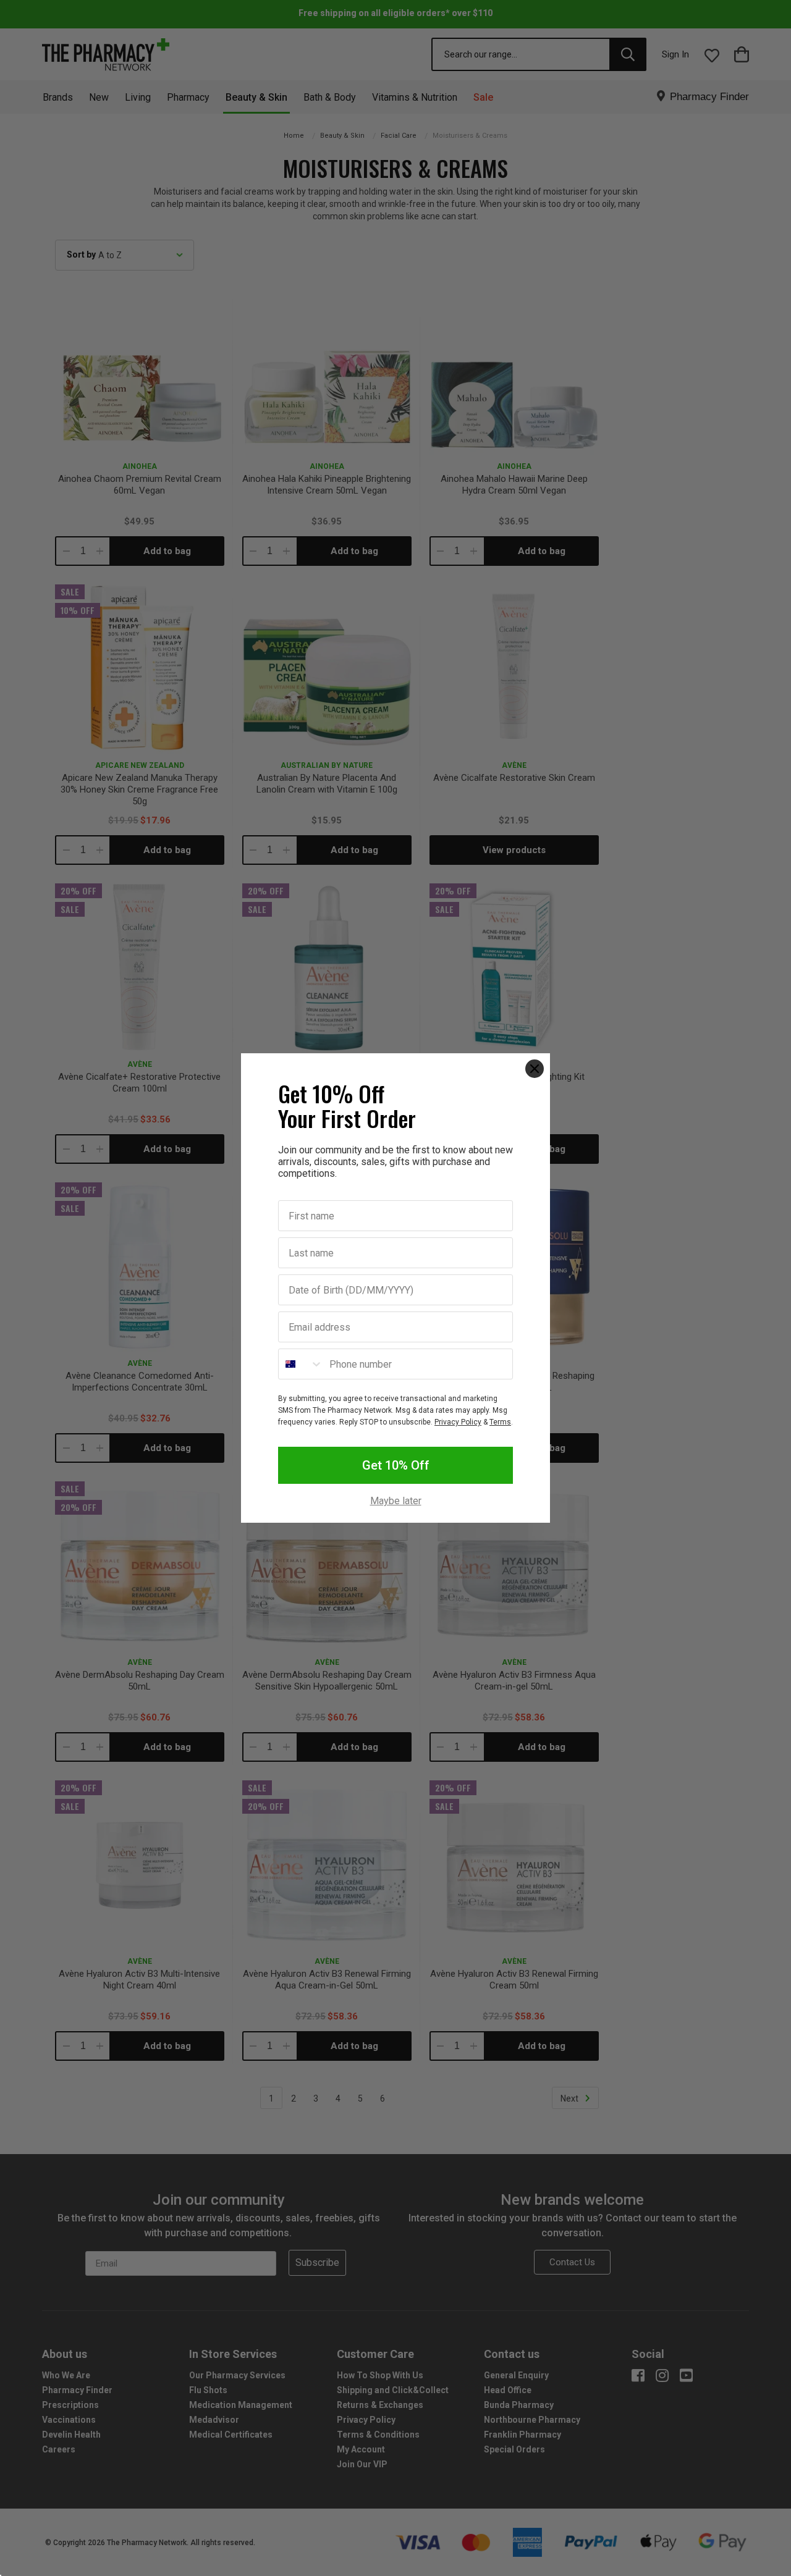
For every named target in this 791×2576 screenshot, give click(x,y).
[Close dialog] (535, 1069)
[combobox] (301, 1364)
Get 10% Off (396, 1465)
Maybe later (396, 1501)
